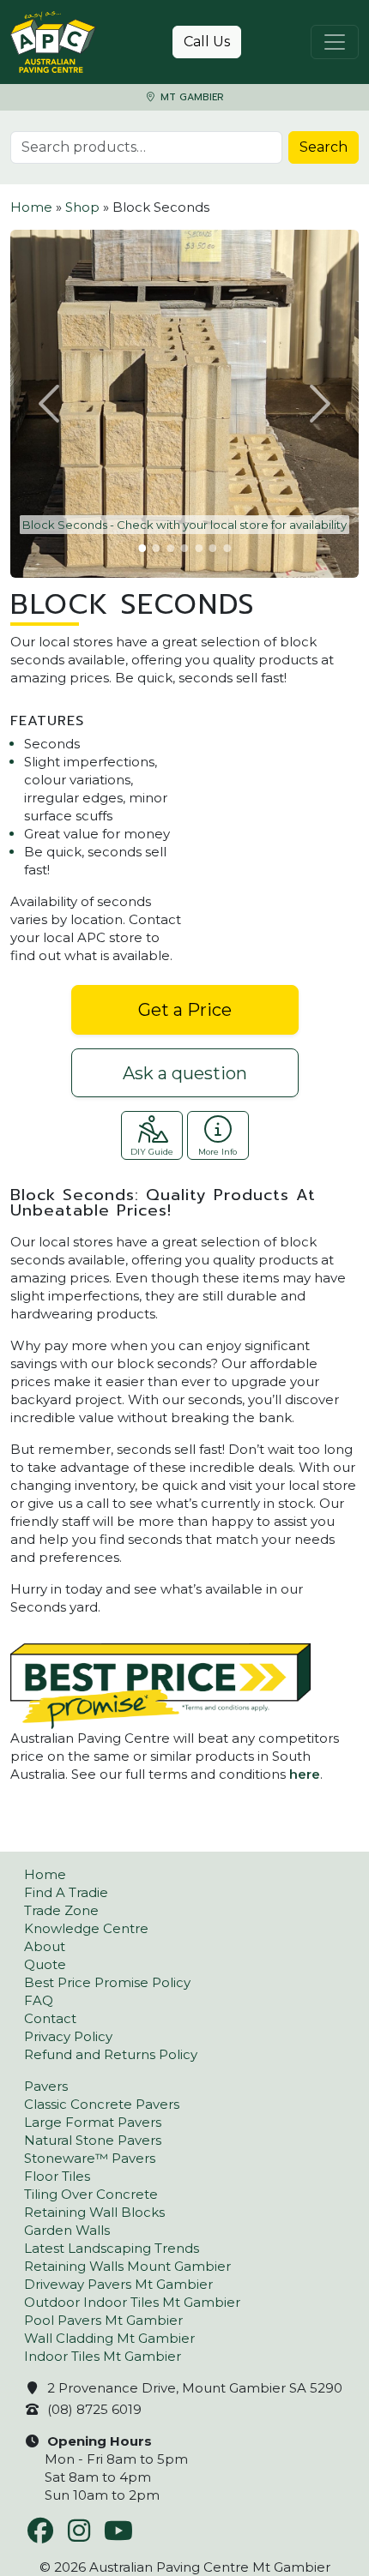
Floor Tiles (57, 2176)
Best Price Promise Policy (107, 1982)
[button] (51, 404)
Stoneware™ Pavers (90, 2158)
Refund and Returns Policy (111, 2054)
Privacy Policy (68, 2036)
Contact (50, 2018)
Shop (82, 207)
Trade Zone (61, 1910)
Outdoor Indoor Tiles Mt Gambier (132, 2302)
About (45, 1946)
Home (31, 207)
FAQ (39, 2000)
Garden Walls (67, 2230)
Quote (45, 1964)
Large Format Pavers (93, 2122)
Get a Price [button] (185, 1010)
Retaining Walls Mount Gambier (127, 2266)
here (305, 1774)
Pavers (46, 2086)
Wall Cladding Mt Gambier (109, 2338)
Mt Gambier (190, 97)
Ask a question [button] (185, 1073)
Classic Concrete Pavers (102, 2104)
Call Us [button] (207, 42)
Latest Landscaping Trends (112, 2248)
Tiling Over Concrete (91, 2194)
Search (324, 147)
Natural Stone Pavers (93, 2140)
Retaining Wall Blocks (94, 2212)
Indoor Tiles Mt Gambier (103, 2356)
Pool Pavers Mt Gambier (103, 2320)
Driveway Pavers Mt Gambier (118, 2284)
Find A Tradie (66, 1892)
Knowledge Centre (86, 1928)
